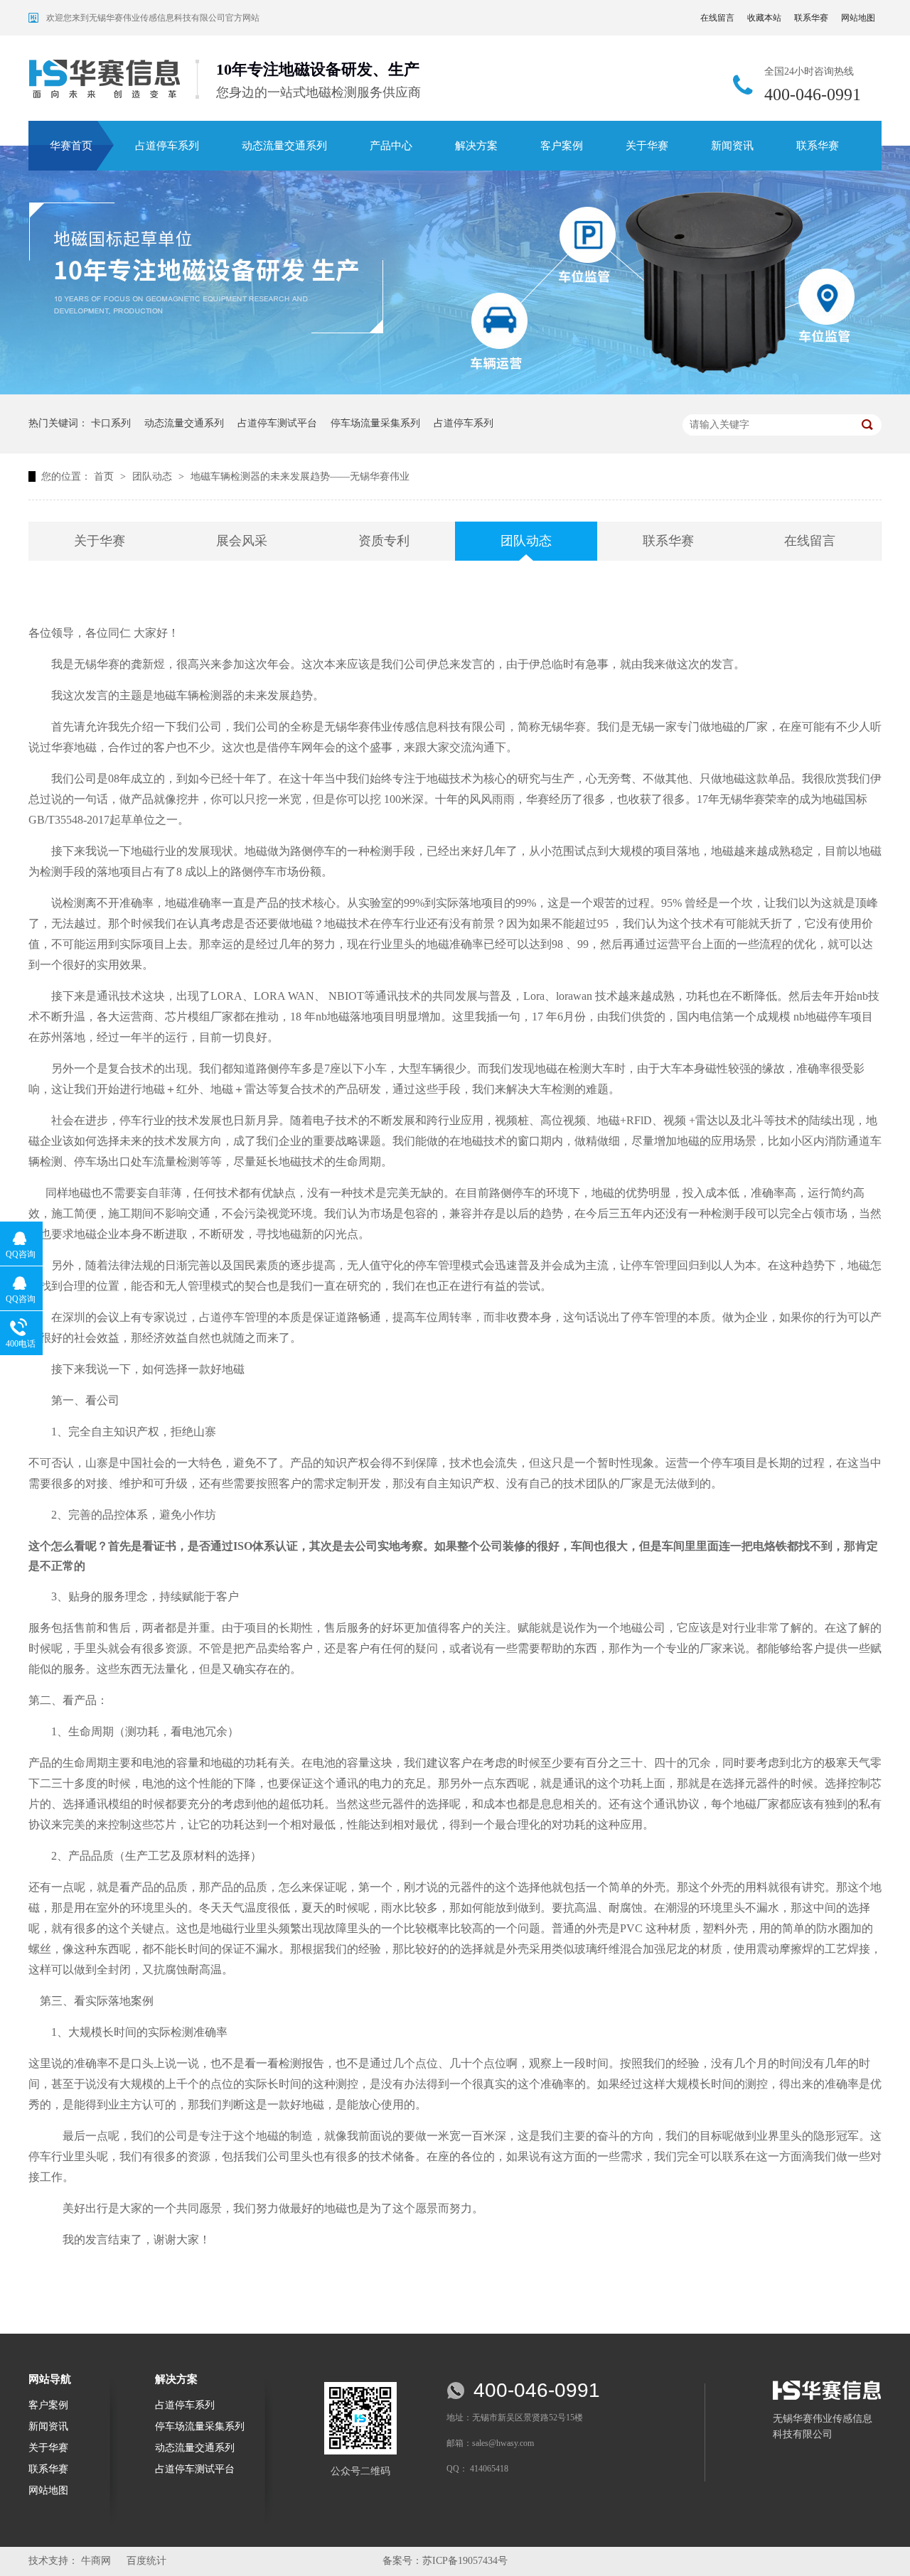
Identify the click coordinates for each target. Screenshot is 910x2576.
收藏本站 (764, 18)
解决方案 (476, 146)
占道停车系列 (167, 146)
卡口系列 (111, 423)
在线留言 (717, 18)
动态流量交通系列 (284, 146)
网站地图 (858, 18)
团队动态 (154, 476)
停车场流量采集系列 (375, 423)
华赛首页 (71, 146)
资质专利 (384, 541)
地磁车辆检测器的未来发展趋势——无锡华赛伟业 (300, 476)
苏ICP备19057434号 (465, 2561)
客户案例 (562, 146)
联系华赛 (811, 18)
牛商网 (96, 2561)
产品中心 (391, 146)
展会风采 (242, 541)
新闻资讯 (732, 146)
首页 (105, 476)
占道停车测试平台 (277, 423)
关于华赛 (647, 146)
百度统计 (146, 2561)
